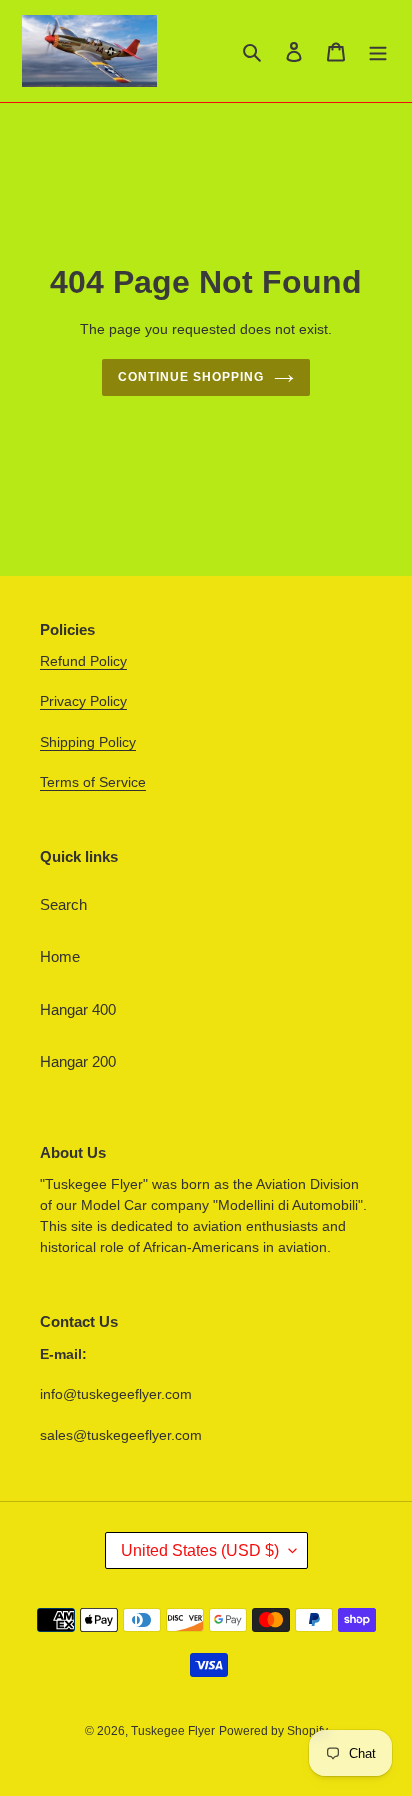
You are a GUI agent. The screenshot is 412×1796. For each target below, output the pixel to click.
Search (63, 904)
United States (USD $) (200, 1550)
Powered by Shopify (273, 1731)
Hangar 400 (78, 1009)
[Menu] (378, 51)
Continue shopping (191, 377)
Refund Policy (83, 661)
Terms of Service (93, 782)
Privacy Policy (83, 701)
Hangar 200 (78, 1061)
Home (60, 956)
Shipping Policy (88, 742)
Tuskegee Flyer (173, 1731)
